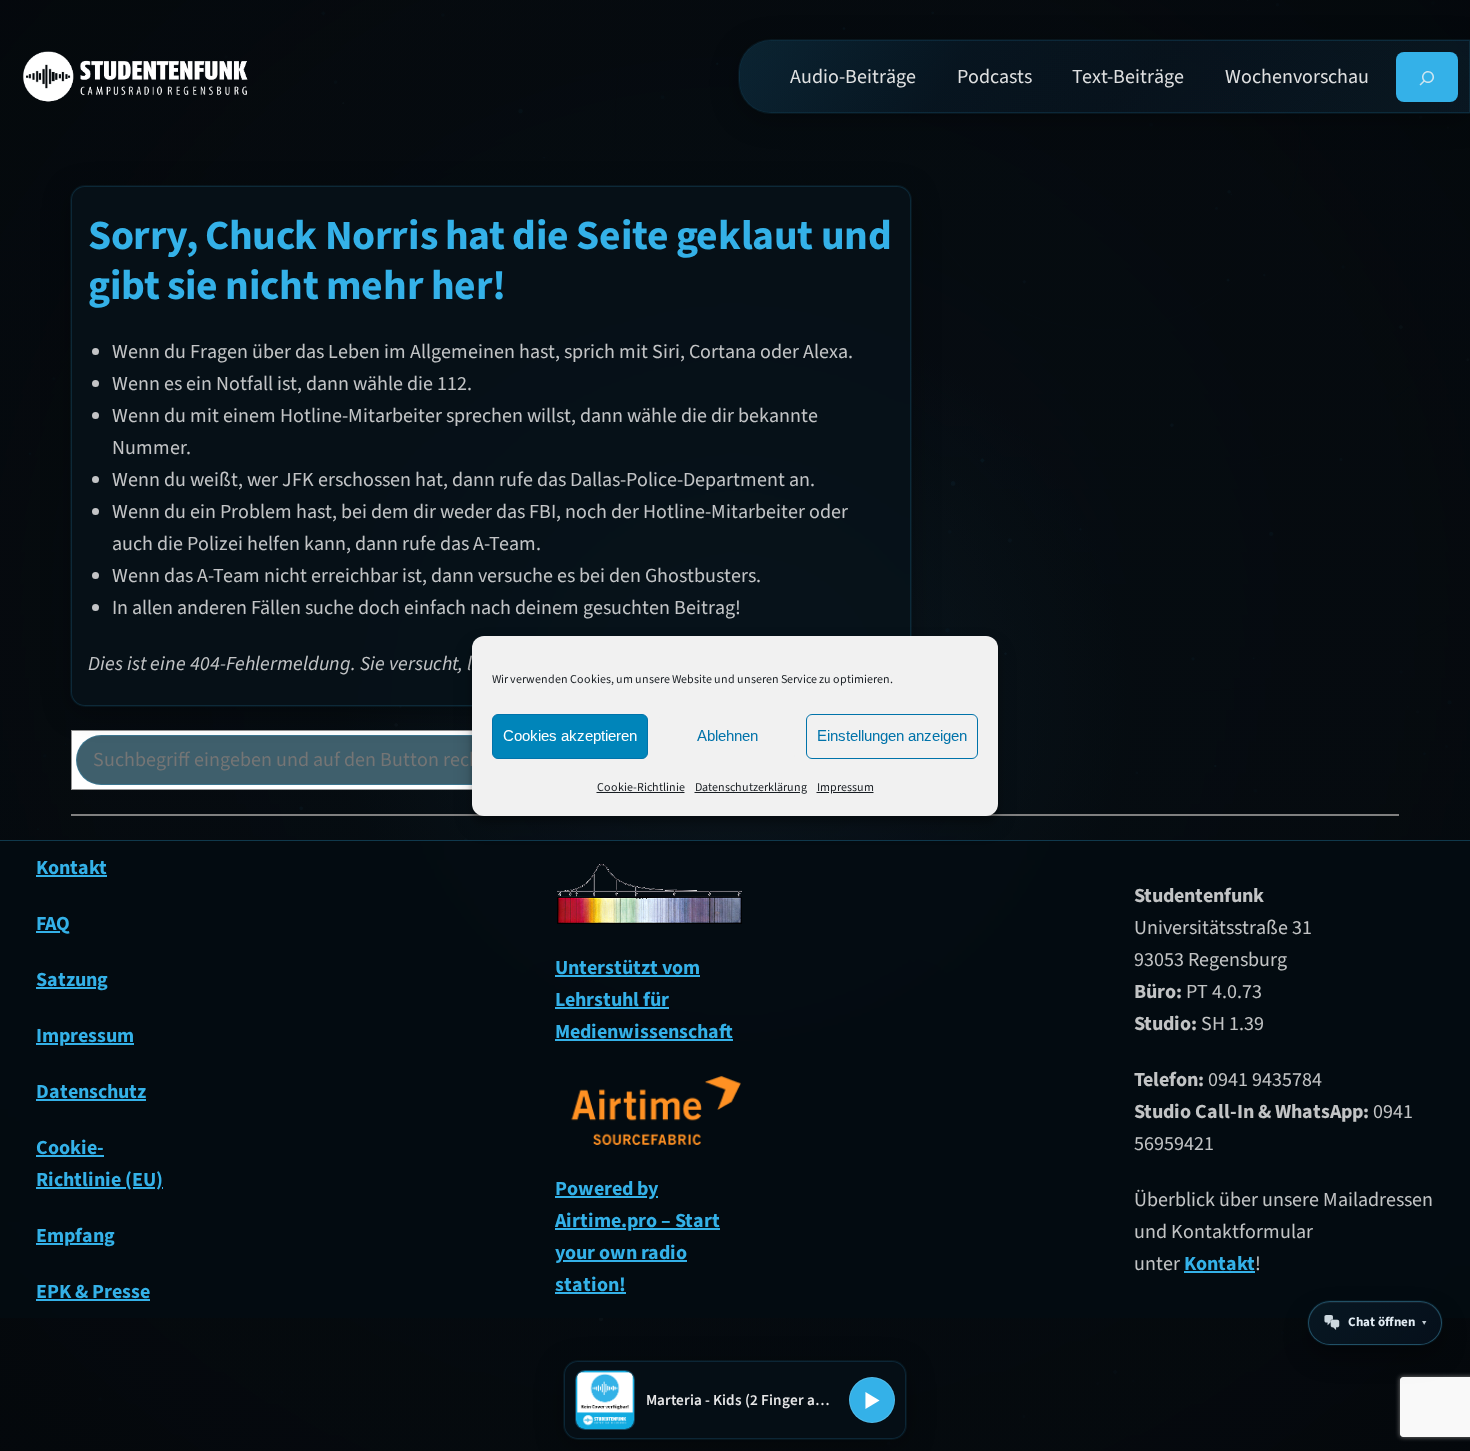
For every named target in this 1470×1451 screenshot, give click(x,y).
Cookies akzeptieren (570, 735)
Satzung (72, 980)
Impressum (845, 787)
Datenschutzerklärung (751, 787)
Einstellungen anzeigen (892, 735)
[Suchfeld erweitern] (1427, 77)
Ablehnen (727, 735)
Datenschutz (91, 1092)
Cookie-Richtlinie (641, 787)
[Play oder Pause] (872, 1400)
